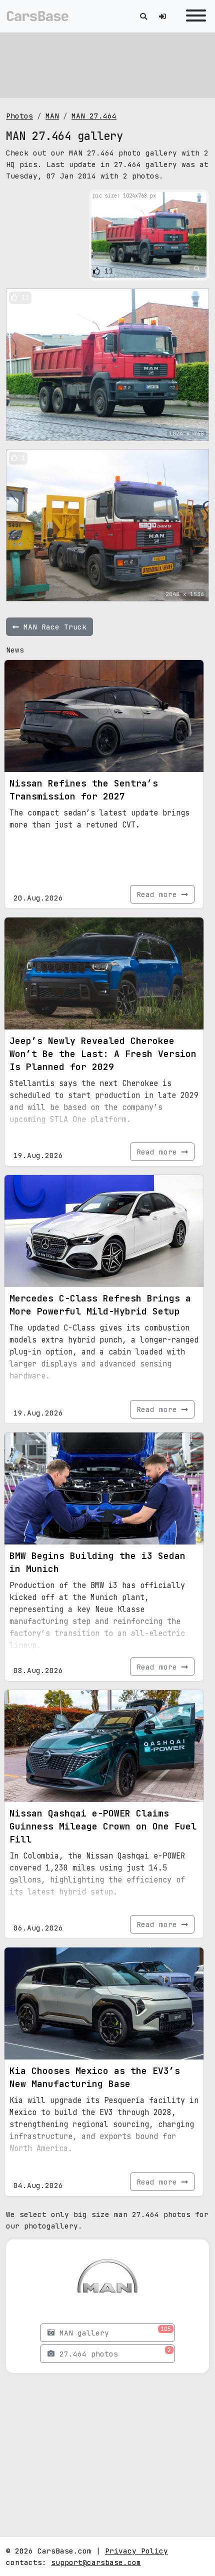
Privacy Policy (136, 2551)
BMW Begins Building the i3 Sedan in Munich (97, 1562)
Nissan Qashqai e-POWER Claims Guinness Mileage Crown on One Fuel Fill (103, 1826)
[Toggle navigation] (193, 16)
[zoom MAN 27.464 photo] (197, 269)
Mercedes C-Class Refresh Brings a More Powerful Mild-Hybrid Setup (100, 1305)
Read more (159, 894)
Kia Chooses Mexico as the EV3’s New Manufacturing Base (95, 2077)
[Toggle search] (143, 16)
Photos (19, 116)
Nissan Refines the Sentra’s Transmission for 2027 (84, 790)
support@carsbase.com (96, 2562)
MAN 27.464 (94, 116)
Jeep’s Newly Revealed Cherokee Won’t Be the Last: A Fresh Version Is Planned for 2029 (103, 1054)
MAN (52, 116)
